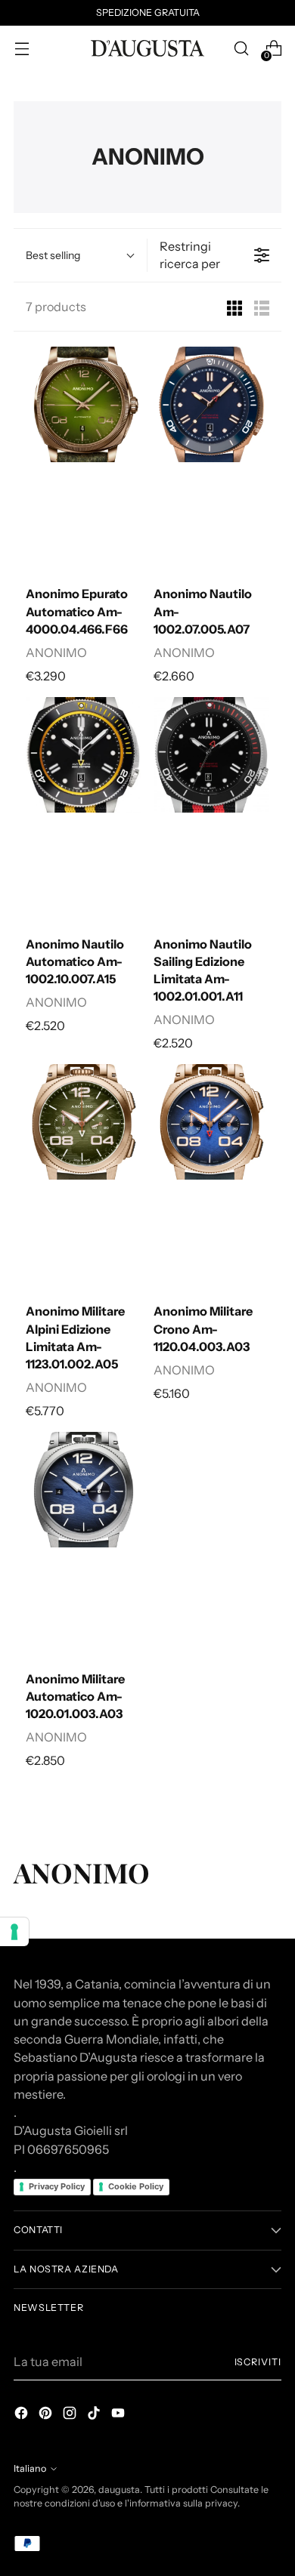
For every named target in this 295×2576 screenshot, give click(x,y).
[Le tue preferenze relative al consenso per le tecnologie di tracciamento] (14, 1932)
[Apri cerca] (241, 49)
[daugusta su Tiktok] (95, 2415)
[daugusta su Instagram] (71, 2415)
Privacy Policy (57, 2186)
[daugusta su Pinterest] (47, 2415)
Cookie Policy (136, 2186)
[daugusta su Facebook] (23, 2415)
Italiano (30, 2468)
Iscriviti (258, 2362)
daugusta (119, 2490)
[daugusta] (147, 48)
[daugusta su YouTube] (120, 2415)
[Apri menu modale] (22, 49)
